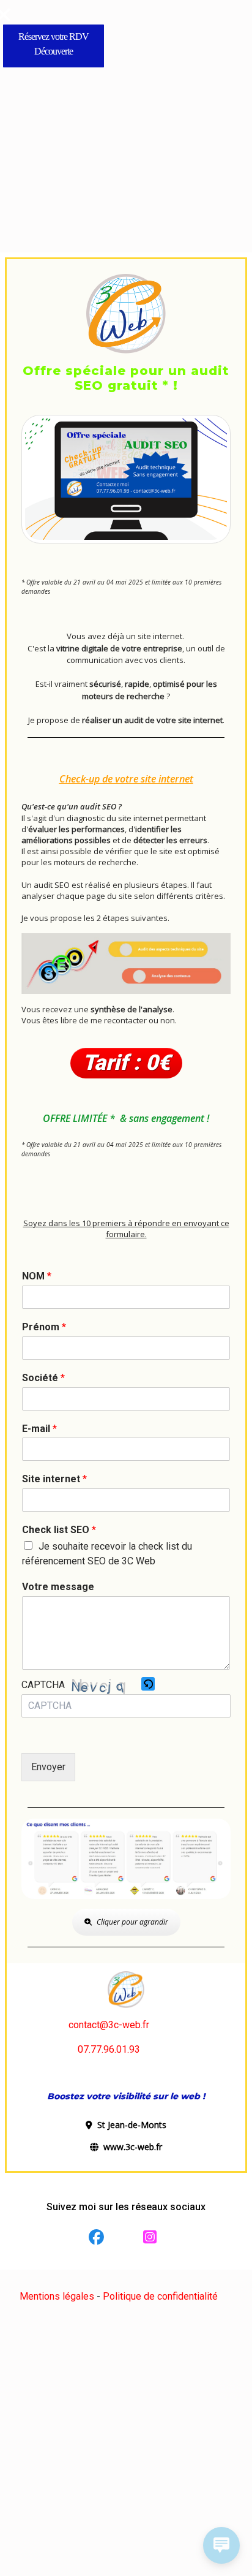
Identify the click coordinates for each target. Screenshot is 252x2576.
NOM (37, 1276)
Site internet (54, 1479)
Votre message (58, 1587)
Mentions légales (57, 2296)
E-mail (39, 1429)
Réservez (35, 36)
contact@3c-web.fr (109, 2025)
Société (43, 1378)
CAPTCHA (43, 1685)
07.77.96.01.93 (109, 2049)
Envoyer (48, 1767)
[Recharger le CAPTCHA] (148, 1684)
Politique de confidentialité (160, 2296)
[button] (148, 1685)
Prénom (44, 1327)
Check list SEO (59, 1530)
